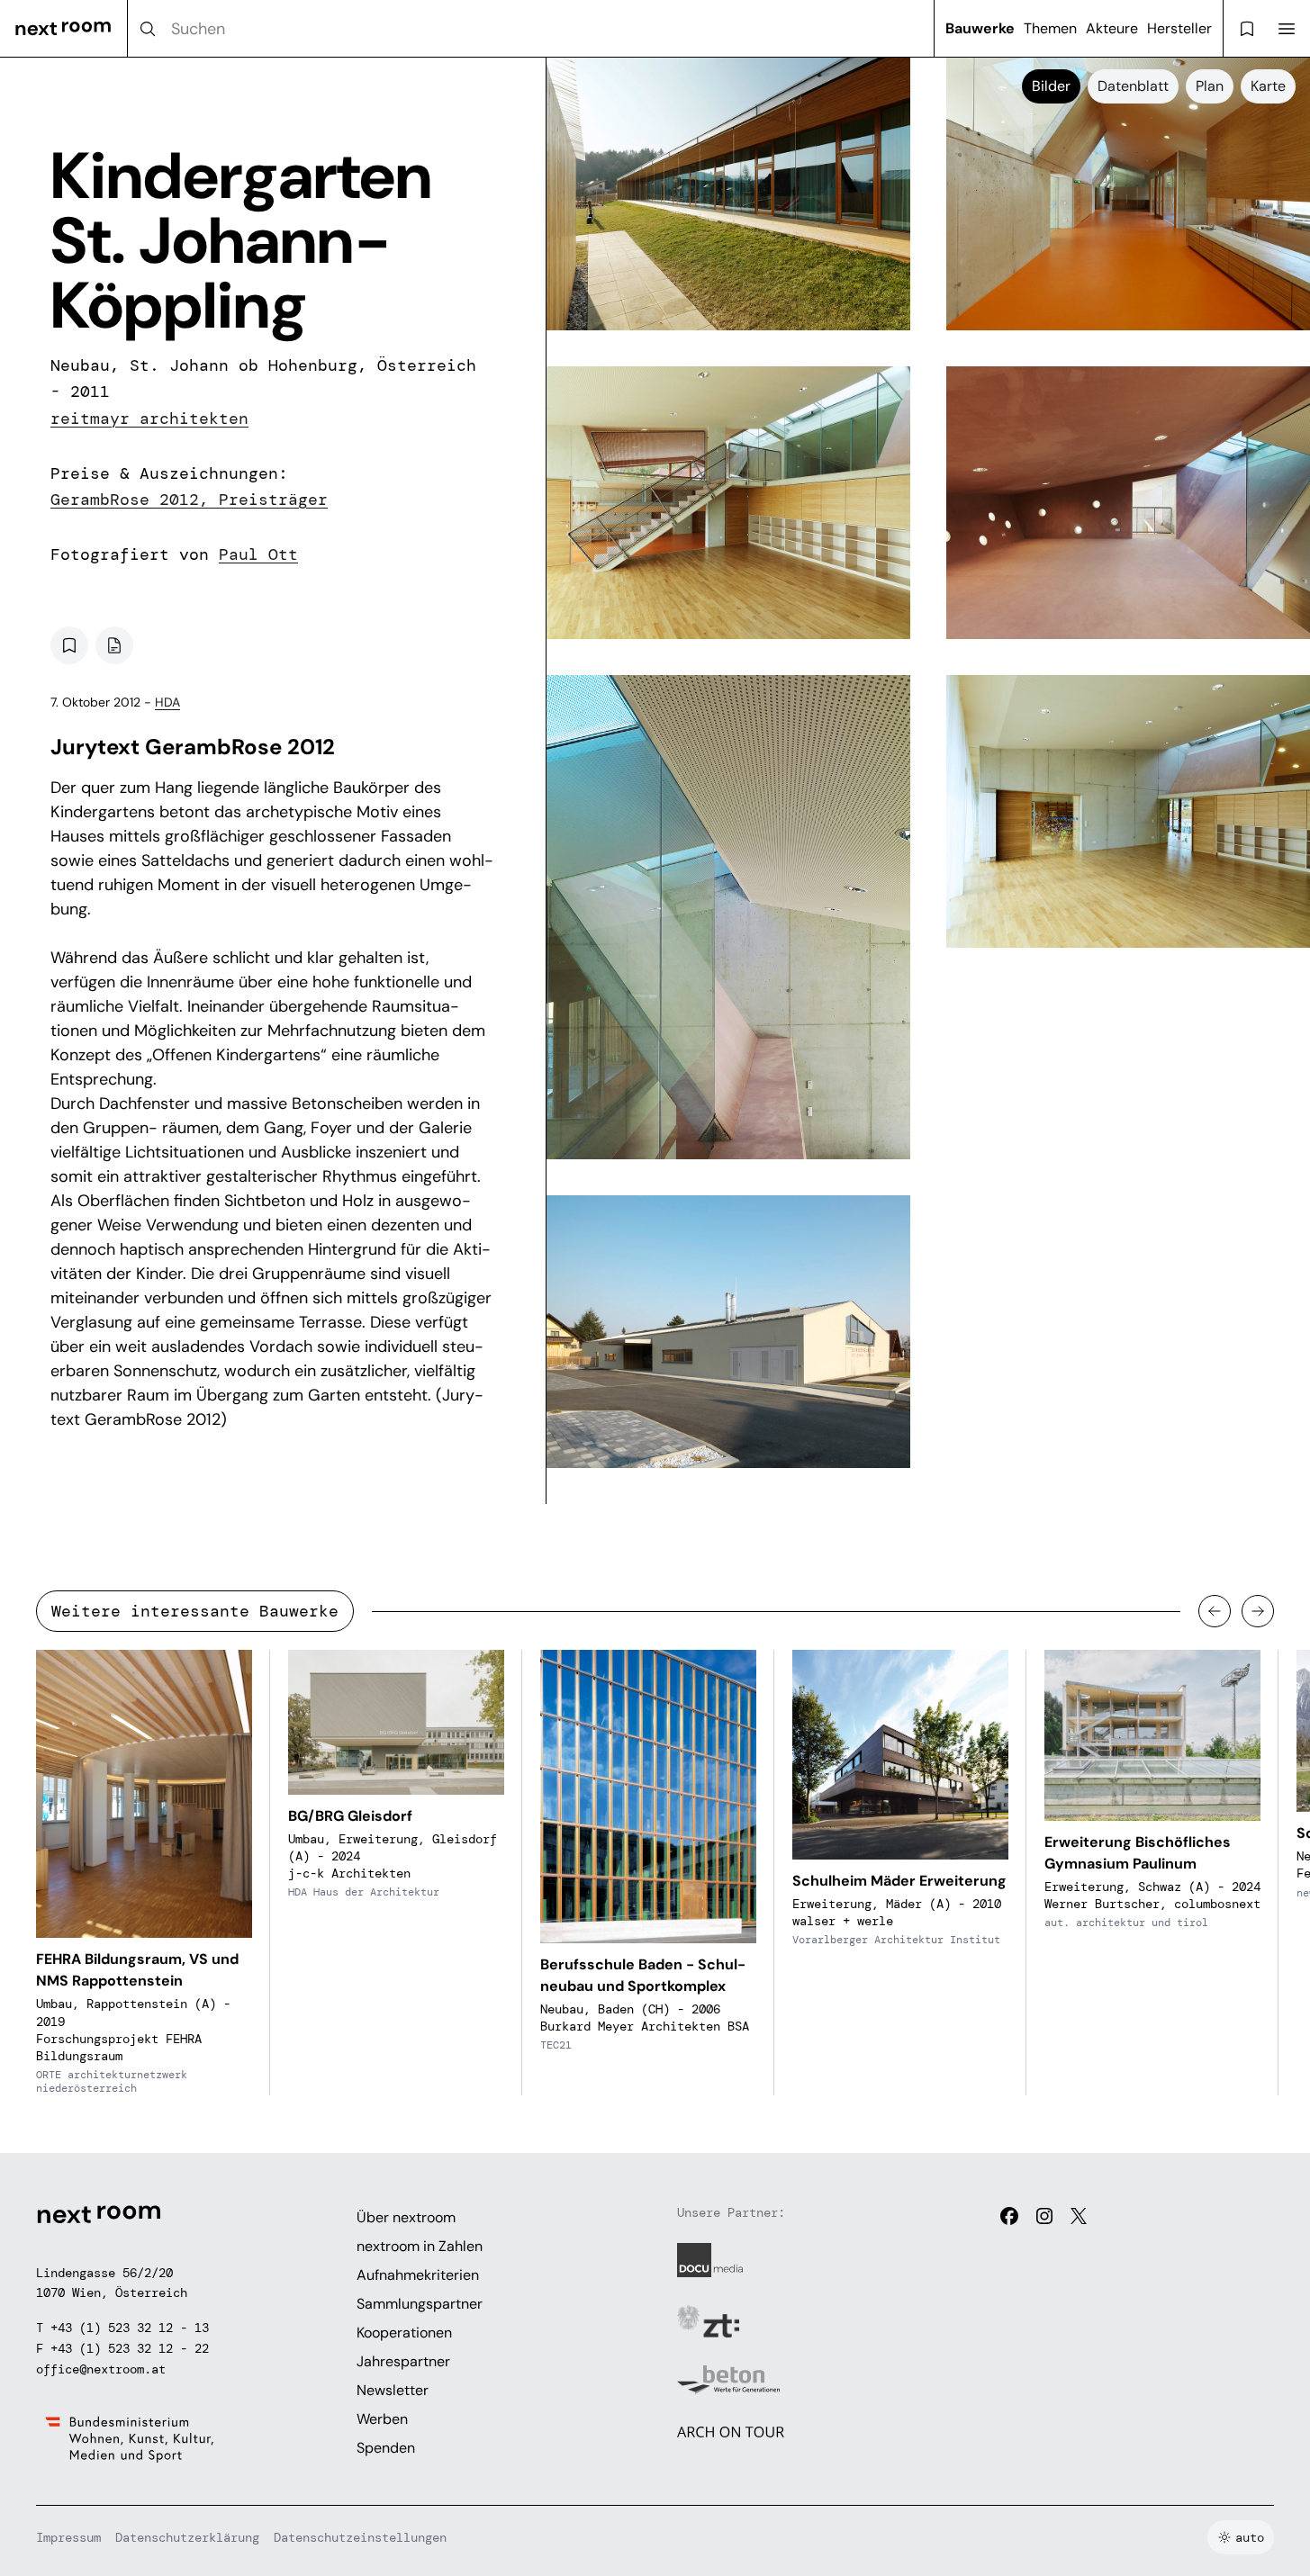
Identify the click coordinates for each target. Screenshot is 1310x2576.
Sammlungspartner (420, 2304)
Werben (382, 2419)
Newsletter (393, 2390)
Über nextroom (406, 2217)
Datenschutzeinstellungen (360, 2537)
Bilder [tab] (1051, 86)
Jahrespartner (403, 2361)
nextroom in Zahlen (420, 2246)
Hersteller (1179, 28)
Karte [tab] (1268, 86)
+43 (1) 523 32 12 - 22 (130, 2348)
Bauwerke (980, 28)
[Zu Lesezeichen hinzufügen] (69, 645)
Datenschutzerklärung (187, 2537)
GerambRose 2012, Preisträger (189, 500)
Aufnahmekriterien (418, 2275)
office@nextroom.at (101, 2369)
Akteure (1112, 28)
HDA (167, 702)
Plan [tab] (1210, 86)
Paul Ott (258, 554)
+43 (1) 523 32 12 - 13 (130, 2328)
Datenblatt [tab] (1133, 86)
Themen (1050, 28)
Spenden (386, 2448)
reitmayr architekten (149, 419)
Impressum (68, 2537)
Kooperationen (404, 2333)
